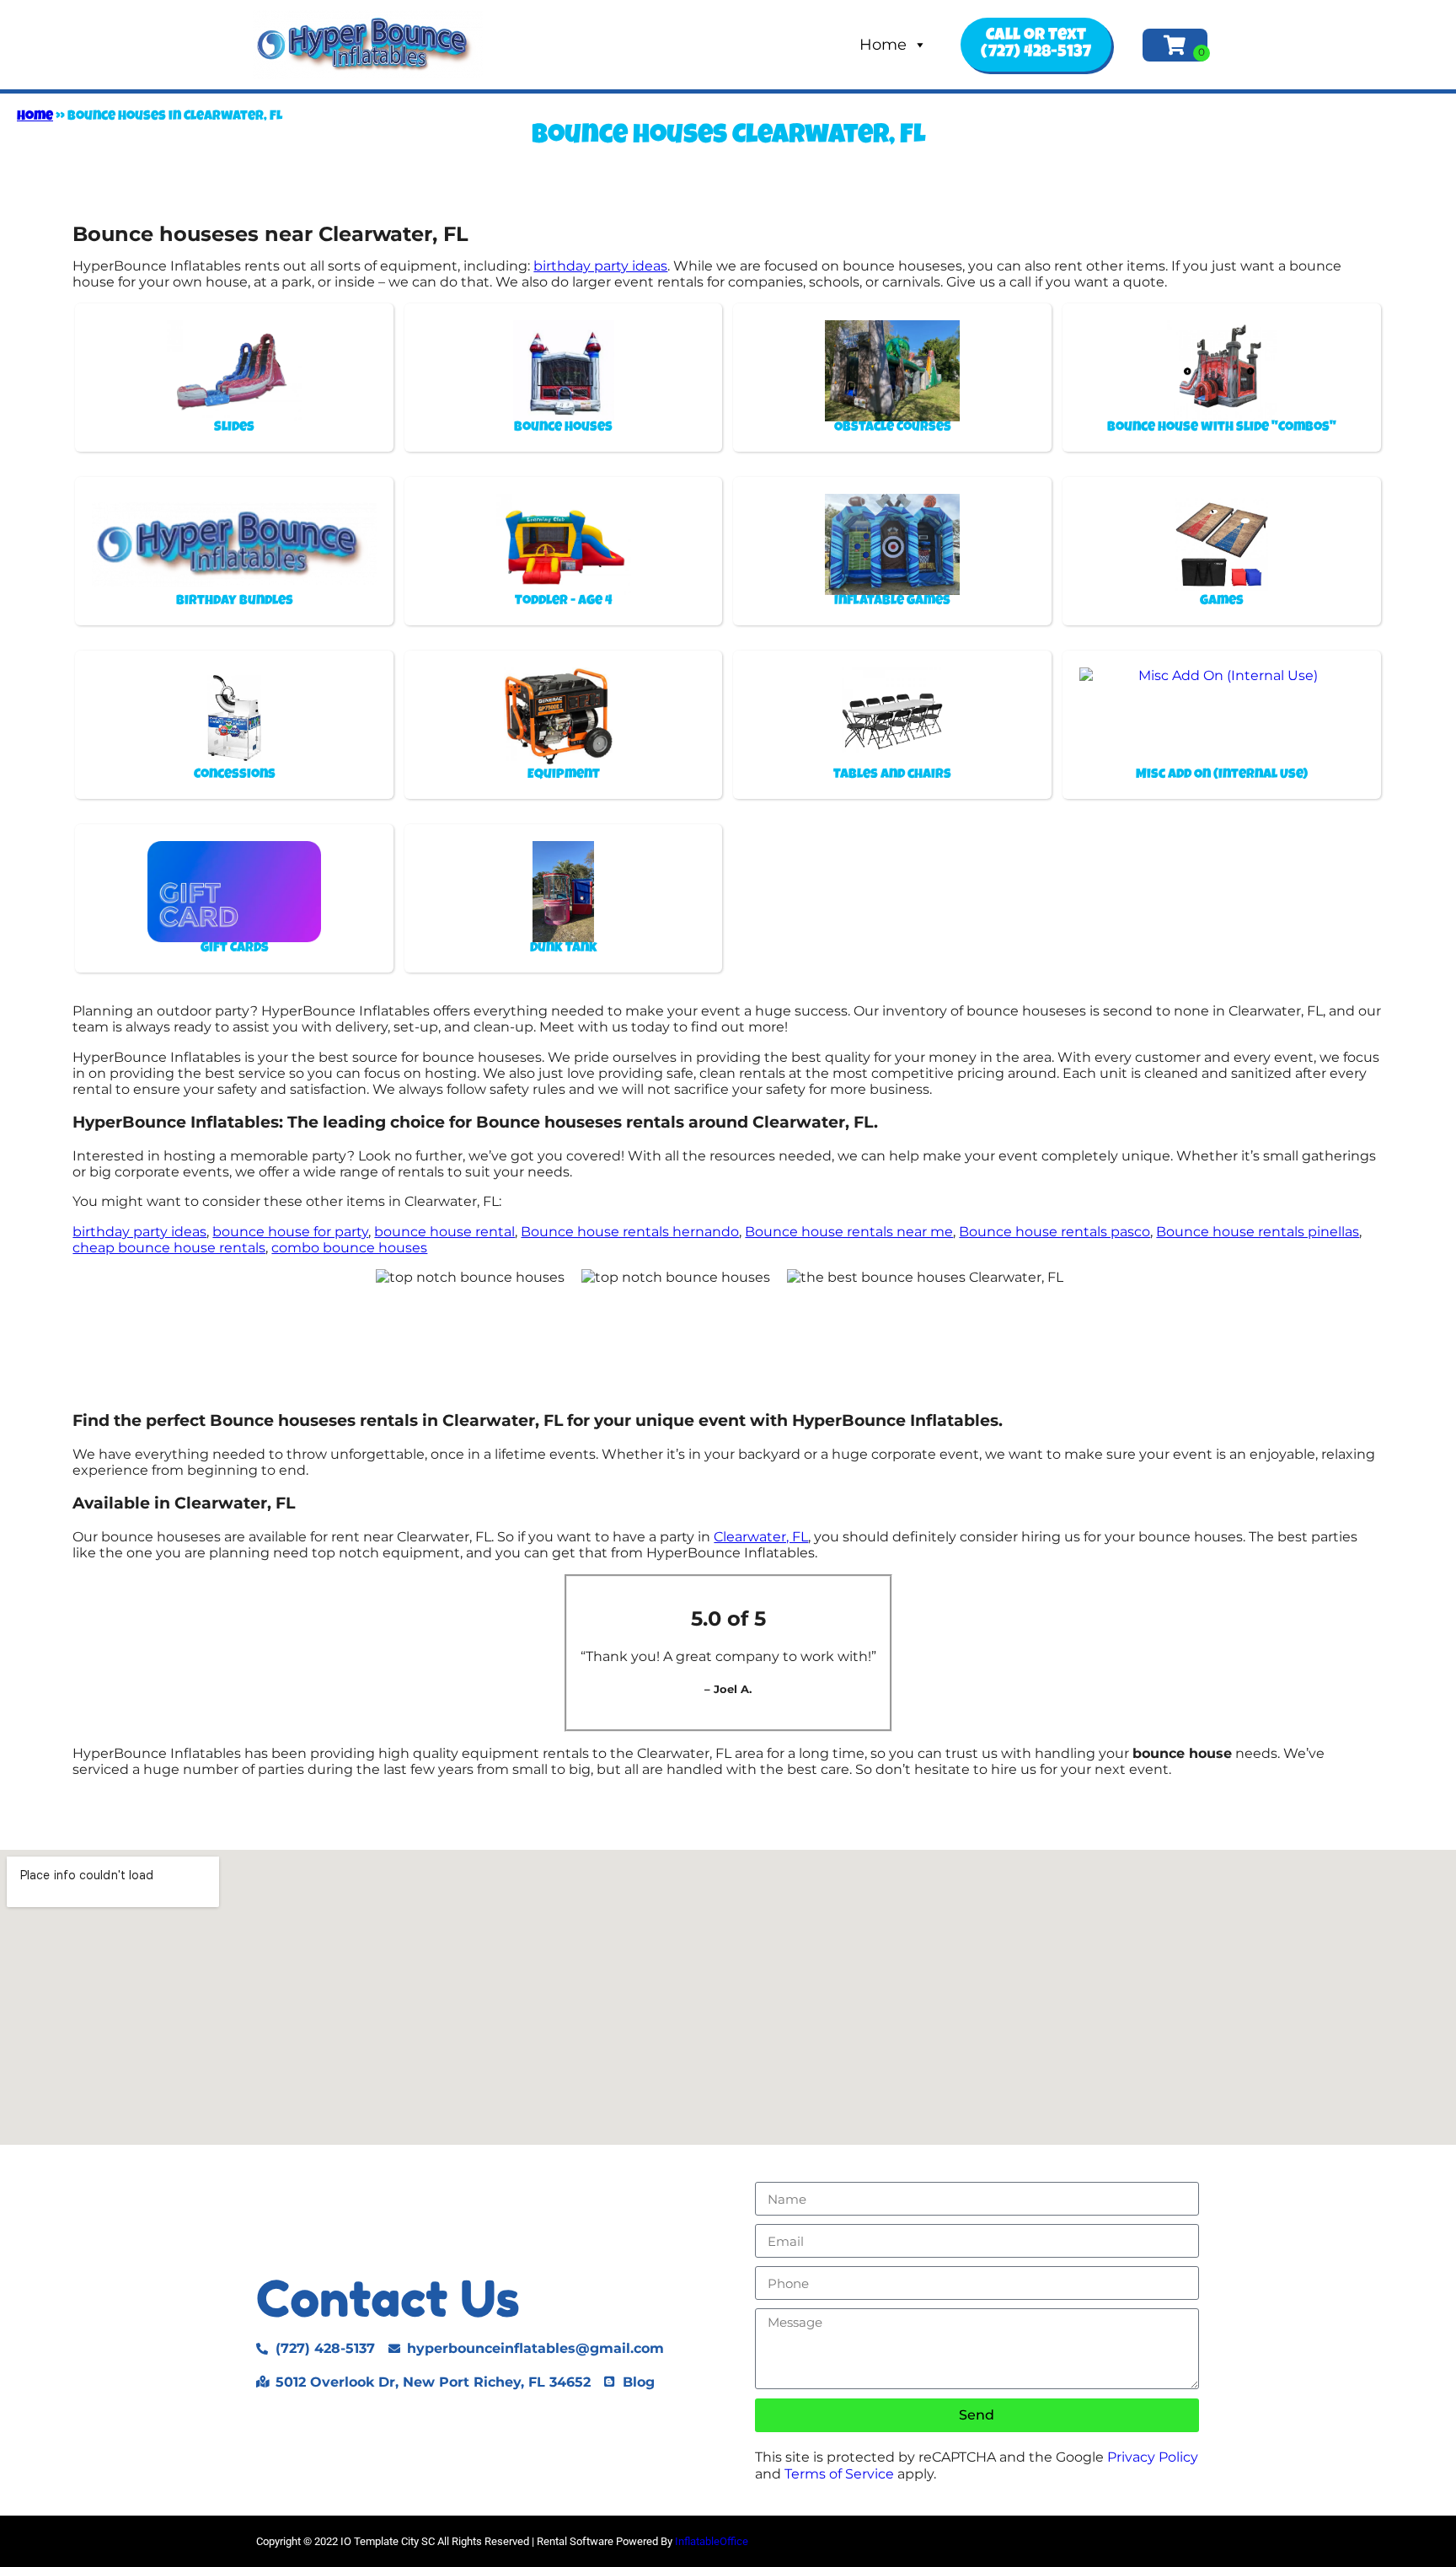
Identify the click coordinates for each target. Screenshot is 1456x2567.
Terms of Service (839, 2474)
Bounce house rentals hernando (630, 1232)
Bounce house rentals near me (849, 1232)
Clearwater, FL (761, 1537)
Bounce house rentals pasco (1055, 1232)
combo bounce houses (349, 1248)
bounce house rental (444, 1232)
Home (883, 45)
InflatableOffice (712, 2541)
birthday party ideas (600, 266)
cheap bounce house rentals (169, 1248)
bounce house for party (290, 1232)
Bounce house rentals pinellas (1258, 1232)
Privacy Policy (1153, 2457)
